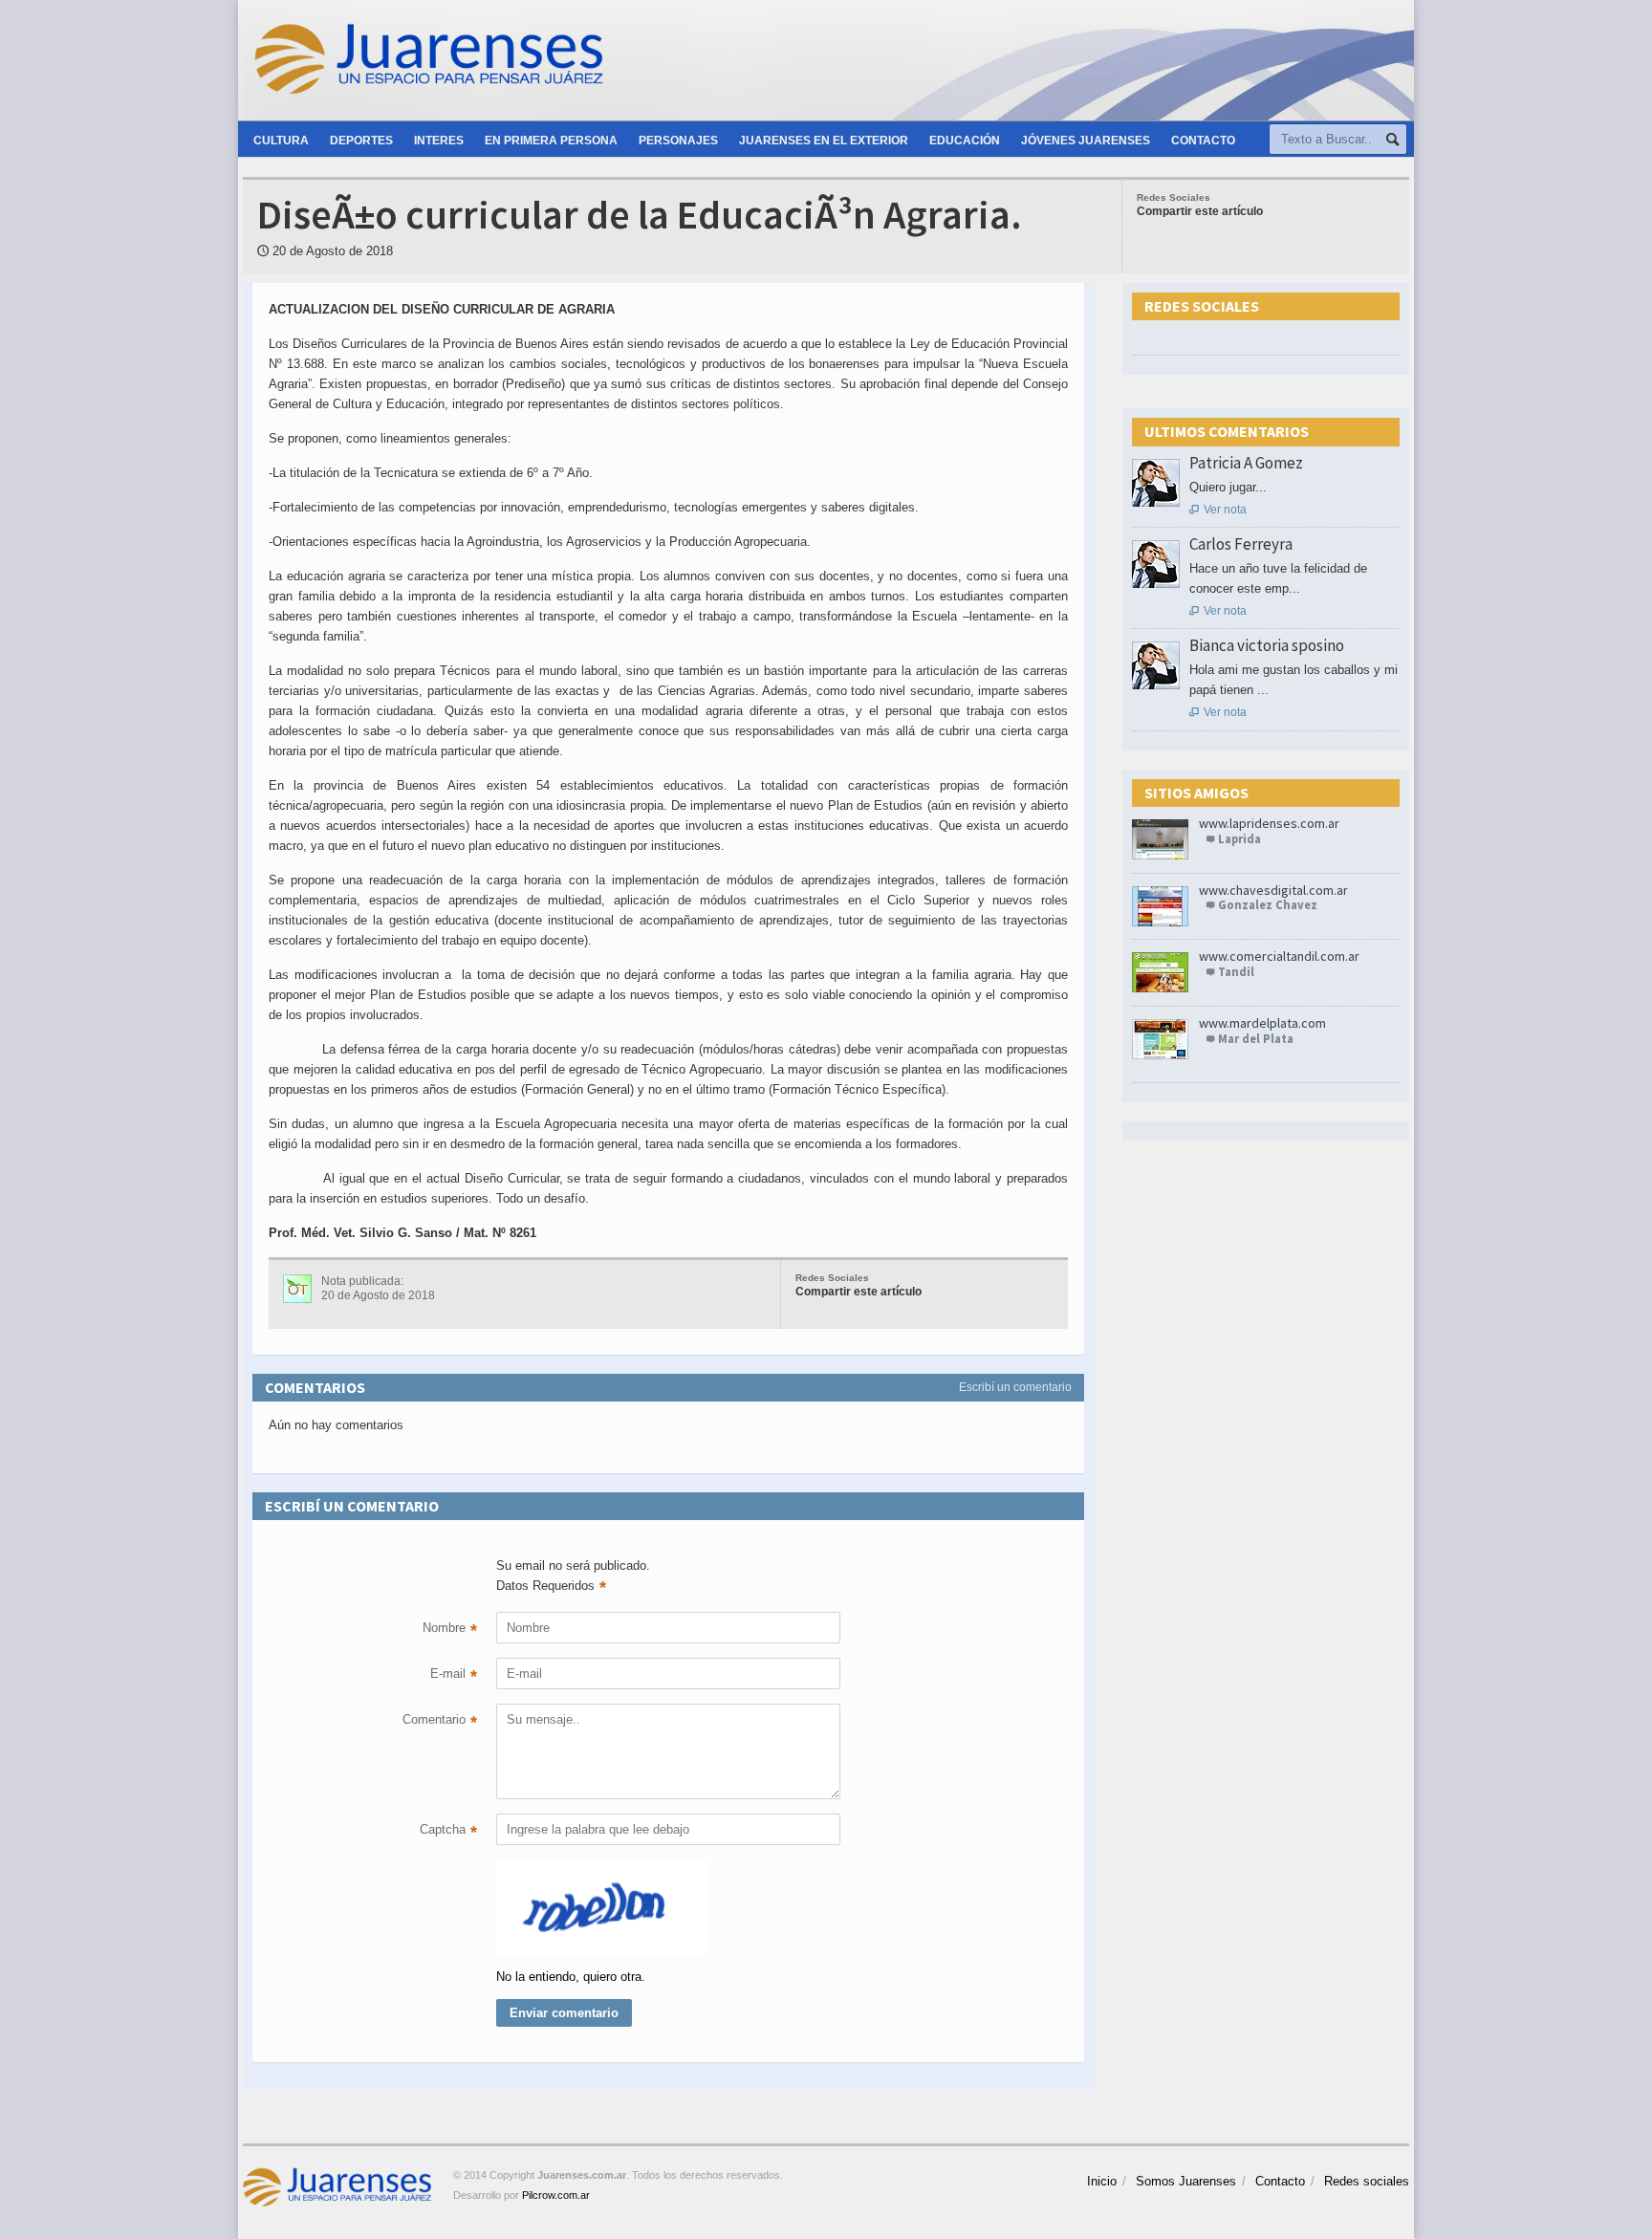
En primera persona (551, 141)
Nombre (450, 1630)
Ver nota (1218, 510)
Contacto (1203, 141)
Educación (965, 141)
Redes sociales (1367, 2181)
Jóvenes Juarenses (1086, 141)
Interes (439, 141)
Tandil (1236, 972)
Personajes (678, 141)
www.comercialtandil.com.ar (1279, 956)
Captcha (448, 1832)
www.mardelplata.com (1262, 1023)
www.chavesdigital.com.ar (1273, 890)
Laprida (1239, 839)
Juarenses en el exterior (824, 141)
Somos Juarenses (1186, 2181)
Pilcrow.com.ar (556, 2195)
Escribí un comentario (1015, 1387)
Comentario (440, 1722)
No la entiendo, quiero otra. (571, 1977)
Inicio (1102, 2181)
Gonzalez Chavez (1268, 905)
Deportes (361, 141)
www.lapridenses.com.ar (1269, 823)
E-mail (454, 1676)
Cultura (281, 141)
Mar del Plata (1256, 1039)
